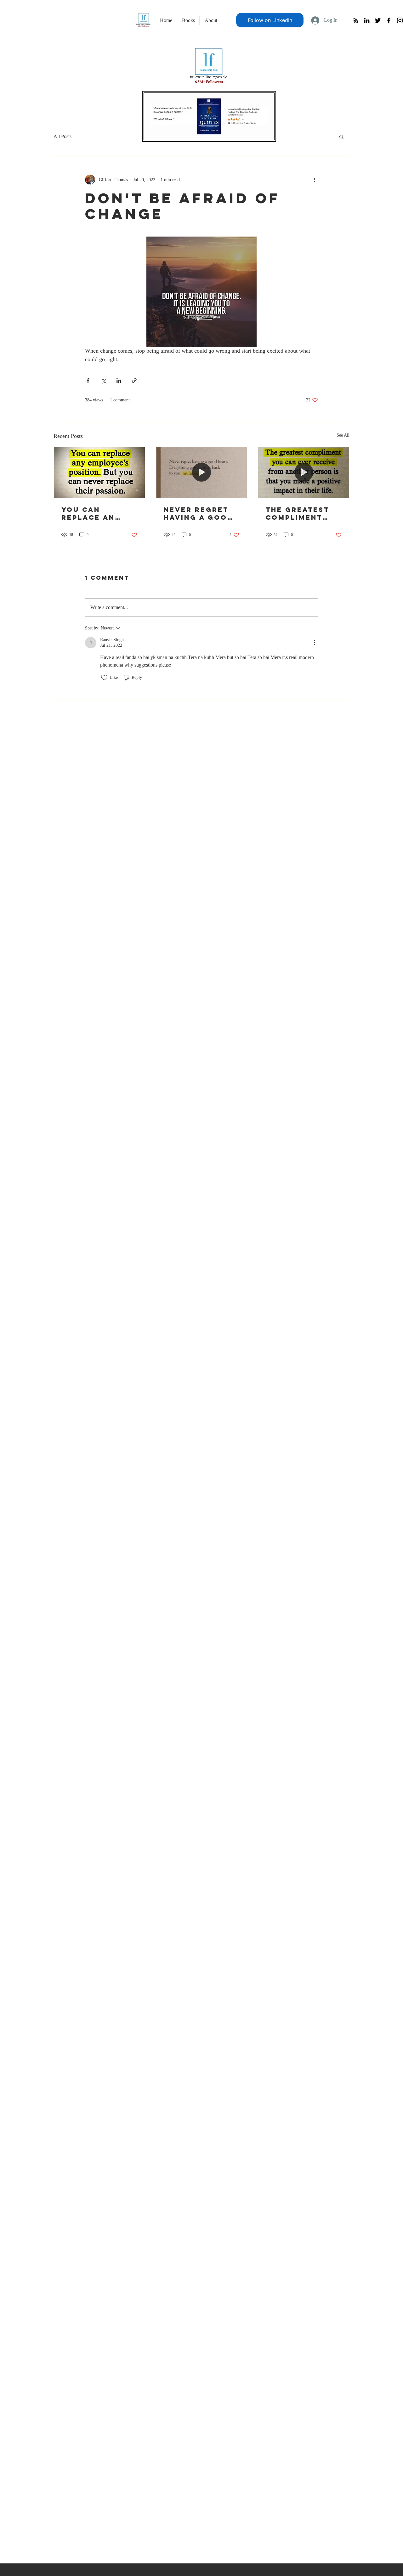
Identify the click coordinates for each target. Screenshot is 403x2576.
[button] (341, 137)
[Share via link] (134, 380)
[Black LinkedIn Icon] (367, 20)
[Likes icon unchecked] (104, 678)
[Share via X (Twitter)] (103, 380)
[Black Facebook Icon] (389, 20)
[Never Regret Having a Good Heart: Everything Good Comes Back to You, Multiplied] (202, 472)
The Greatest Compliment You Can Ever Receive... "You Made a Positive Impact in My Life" (303, 513)
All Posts (62, 136)
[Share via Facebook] (88, 380)
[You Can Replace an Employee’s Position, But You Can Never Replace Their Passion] (99, 472)
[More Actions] (314, 643)
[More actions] (314, 180)
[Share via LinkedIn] (119, 380)
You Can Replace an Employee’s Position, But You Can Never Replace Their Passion (96, 513)
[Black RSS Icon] (356, 20)
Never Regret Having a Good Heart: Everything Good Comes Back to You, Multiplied (199, 513)
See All (343, 435)
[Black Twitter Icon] (378, 20)
